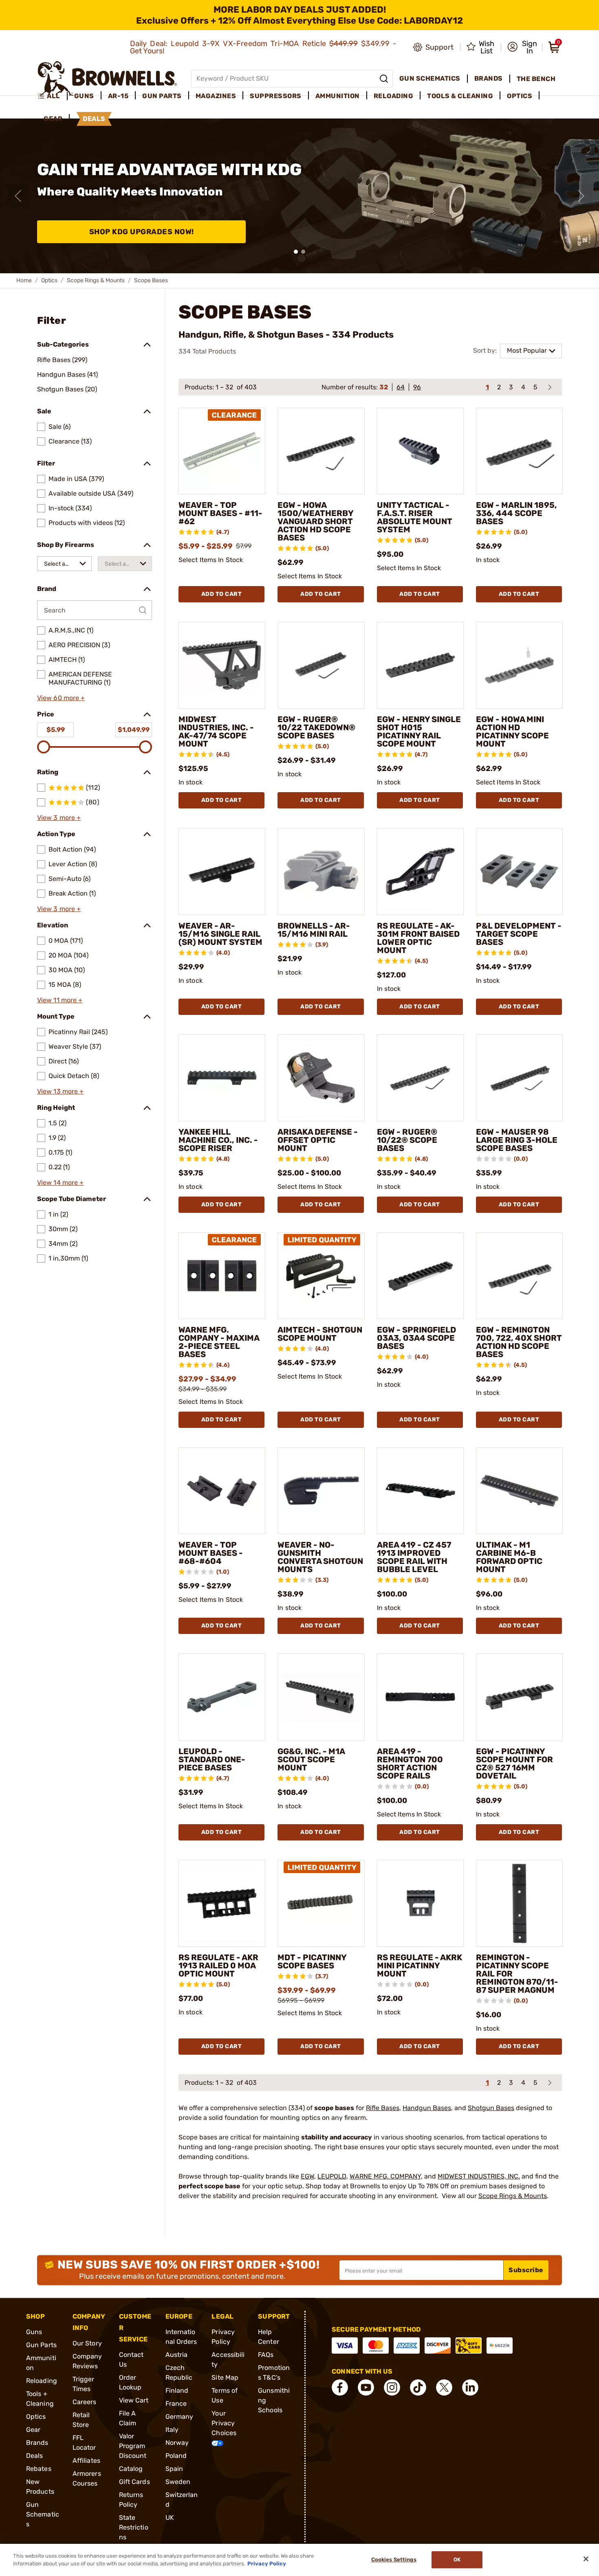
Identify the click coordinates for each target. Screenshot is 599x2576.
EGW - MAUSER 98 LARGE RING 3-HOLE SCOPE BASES (517, 1140)
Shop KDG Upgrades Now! (142, 232)
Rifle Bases (383, 2108)
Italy (172, 2430)
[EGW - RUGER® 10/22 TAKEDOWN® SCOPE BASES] (321, 665)
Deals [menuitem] (94, 119)
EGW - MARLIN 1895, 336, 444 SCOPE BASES (516, 513)
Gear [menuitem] (53, 119)
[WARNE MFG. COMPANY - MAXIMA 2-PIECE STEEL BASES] (222, 1276)
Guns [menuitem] (84, 96)
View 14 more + (60, 1183)
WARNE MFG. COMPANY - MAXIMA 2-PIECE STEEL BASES (219, 1342)
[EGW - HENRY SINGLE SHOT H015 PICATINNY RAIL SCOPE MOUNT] (420, 665)
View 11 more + (60, 1000)
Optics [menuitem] (520, 96)
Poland (176, 2456)
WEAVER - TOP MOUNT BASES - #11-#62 (220, 513)
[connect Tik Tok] (418, 2387)
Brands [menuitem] (489, 78)
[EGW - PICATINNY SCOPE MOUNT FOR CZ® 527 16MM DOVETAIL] (519, 1697)
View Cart (134, 2400)
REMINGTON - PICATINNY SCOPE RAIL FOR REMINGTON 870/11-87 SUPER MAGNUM (517, 1974)
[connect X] (444, 2387)
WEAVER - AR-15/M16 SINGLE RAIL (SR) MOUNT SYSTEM (220, 934)
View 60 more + (61, 698)
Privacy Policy (267, 2564)
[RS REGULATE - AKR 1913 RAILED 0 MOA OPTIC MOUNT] (222, 1903)
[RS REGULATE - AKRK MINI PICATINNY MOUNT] (420, 1903)
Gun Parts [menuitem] (162, 96)
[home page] (107, 78)
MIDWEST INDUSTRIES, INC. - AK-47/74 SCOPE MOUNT (216, 731)
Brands (37, 2443)
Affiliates (86, 2461)
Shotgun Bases (491, 2108)
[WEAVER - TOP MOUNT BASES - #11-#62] (222, 451)
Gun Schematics (43, 2514)
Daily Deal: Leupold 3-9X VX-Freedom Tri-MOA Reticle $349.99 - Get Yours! (263, 47)
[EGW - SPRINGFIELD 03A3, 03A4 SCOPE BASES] (420, 1276)
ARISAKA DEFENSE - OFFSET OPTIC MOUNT (318, 1140)
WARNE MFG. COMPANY (385, 2176)
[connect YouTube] (366, 2387)
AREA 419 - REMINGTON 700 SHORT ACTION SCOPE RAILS (410, 1763)
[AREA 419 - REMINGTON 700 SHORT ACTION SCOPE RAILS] (420, 1697)
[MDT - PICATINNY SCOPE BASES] (321, 1903)
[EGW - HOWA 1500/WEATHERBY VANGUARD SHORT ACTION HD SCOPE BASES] (321, 451)
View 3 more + (59, 818)
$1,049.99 (134, 730)
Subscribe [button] (526, 2270)
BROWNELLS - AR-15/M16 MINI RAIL (314, 930)
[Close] (586, 2559)
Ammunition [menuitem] (338, 96)
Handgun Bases (427, 2108)
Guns (34, 2332)
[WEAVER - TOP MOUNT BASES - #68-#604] (222, 1491)
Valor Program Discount (133, 2446)
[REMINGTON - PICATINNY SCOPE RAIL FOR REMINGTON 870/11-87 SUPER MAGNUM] (519, 1903)
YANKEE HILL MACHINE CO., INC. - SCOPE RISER (218, 1140)
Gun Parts (41, 2345)
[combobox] (64, 564)
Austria (177, 2355)
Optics (49, 280)
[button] (522, 47)
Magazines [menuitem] (216, 96)
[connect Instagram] (392, 2387)
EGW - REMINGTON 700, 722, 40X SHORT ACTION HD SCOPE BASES (519, 1342)
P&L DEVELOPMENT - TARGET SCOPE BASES (519, 934)
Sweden (178, 2482)
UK (170, 2518)
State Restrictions (134, 2527)
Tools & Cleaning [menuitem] (460, 96)
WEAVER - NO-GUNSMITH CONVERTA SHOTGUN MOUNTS (320, 1557)
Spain (174, 2469)
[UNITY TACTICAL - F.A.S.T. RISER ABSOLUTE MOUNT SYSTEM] (420, 451)
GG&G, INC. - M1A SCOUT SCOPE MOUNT (311, 1759)
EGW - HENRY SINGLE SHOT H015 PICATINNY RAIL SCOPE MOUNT (419, 731)
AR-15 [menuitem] (118, 96)
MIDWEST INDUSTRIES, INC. (479, 2176)
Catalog (131, 2469)
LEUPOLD (332, 2176)
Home (24, 280)
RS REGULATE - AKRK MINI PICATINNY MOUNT (420, 1965)
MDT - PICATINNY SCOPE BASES (312, 1961)
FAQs (266, 2355)
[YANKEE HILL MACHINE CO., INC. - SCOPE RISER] (222, 1078)
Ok (457, 2560)
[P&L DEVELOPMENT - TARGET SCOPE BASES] (519, 871)
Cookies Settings (394, 2560)
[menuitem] (52, 96)
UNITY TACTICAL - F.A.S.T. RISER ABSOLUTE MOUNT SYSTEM (415, 517)
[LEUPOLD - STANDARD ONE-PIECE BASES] (222, 1697)
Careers (85, 2402)
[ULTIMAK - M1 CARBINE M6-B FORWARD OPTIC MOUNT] (519, 1491)
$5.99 (56, 730)
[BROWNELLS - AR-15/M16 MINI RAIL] (321, 871)
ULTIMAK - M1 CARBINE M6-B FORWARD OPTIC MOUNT (509, 1557)
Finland (177, 2390)
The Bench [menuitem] (536, 79)
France (176, 2404)
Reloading (42, 2381)
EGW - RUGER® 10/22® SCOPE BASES (407, 1140)
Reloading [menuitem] (394, 96)
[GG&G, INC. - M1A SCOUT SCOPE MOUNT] (321, 1697)
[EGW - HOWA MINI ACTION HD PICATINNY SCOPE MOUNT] (519, 665)
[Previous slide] (18, 196)
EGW (307, 2176)
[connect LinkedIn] (470, 2387)
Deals (35, 2456)
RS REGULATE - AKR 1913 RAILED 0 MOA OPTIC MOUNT (218, 1965)
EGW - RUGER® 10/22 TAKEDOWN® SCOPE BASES (316, 727)
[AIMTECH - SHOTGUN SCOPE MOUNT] (321, 1276)
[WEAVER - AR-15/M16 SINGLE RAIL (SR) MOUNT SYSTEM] (222, 871)
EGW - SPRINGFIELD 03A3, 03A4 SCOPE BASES (416, 1338)
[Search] (384, 79)
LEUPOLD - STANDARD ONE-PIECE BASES (212, 1759)
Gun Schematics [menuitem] (430, 78)
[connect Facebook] (340, 2387)
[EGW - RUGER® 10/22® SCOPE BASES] (420, 1078)
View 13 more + (60, 1091)
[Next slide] (581, 196)
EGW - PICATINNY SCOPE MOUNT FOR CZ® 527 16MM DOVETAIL (514, 1763)
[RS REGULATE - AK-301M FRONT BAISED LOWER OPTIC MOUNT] (420, 871)
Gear (33, 2430)
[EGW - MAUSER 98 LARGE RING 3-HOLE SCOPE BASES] (519, 1078)
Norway (177, 2443)
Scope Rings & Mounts (96, 280)
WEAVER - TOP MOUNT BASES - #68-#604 (211, 1553)
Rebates (39, 2469)
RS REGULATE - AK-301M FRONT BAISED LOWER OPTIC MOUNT (418, 938)
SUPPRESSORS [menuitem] (276, 96)
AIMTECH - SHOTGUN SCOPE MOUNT (320, 1334)
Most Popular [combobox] (527, 350)
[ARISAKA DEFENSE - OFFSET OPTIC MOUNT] (321, 1078)
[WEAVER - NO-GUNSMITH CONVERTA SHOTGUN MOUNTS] (321, 1491)
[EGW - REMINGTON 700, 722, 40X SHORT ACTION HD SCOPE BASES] (519, 1276)
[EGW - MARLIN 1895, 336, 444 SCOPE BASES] (519, 451)
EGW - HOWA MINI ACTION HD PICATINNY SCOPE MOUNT (512, 731)
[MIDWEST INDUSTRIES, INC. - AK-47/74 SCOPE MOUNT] (222, 665)
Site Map (225, 2377)
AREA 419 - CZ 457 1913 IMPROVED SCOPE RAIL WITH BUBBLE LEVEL (414, 1557)
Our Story (87, 2343)
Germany (179, 2417)
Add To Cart (222, 594)
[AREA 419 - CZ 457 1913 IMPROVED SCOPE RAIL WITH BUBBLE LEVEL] (420, 1491)
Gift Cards (134, 2482)
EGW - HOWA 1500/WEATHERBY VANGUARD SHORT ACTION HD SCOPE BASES (315, 521)
